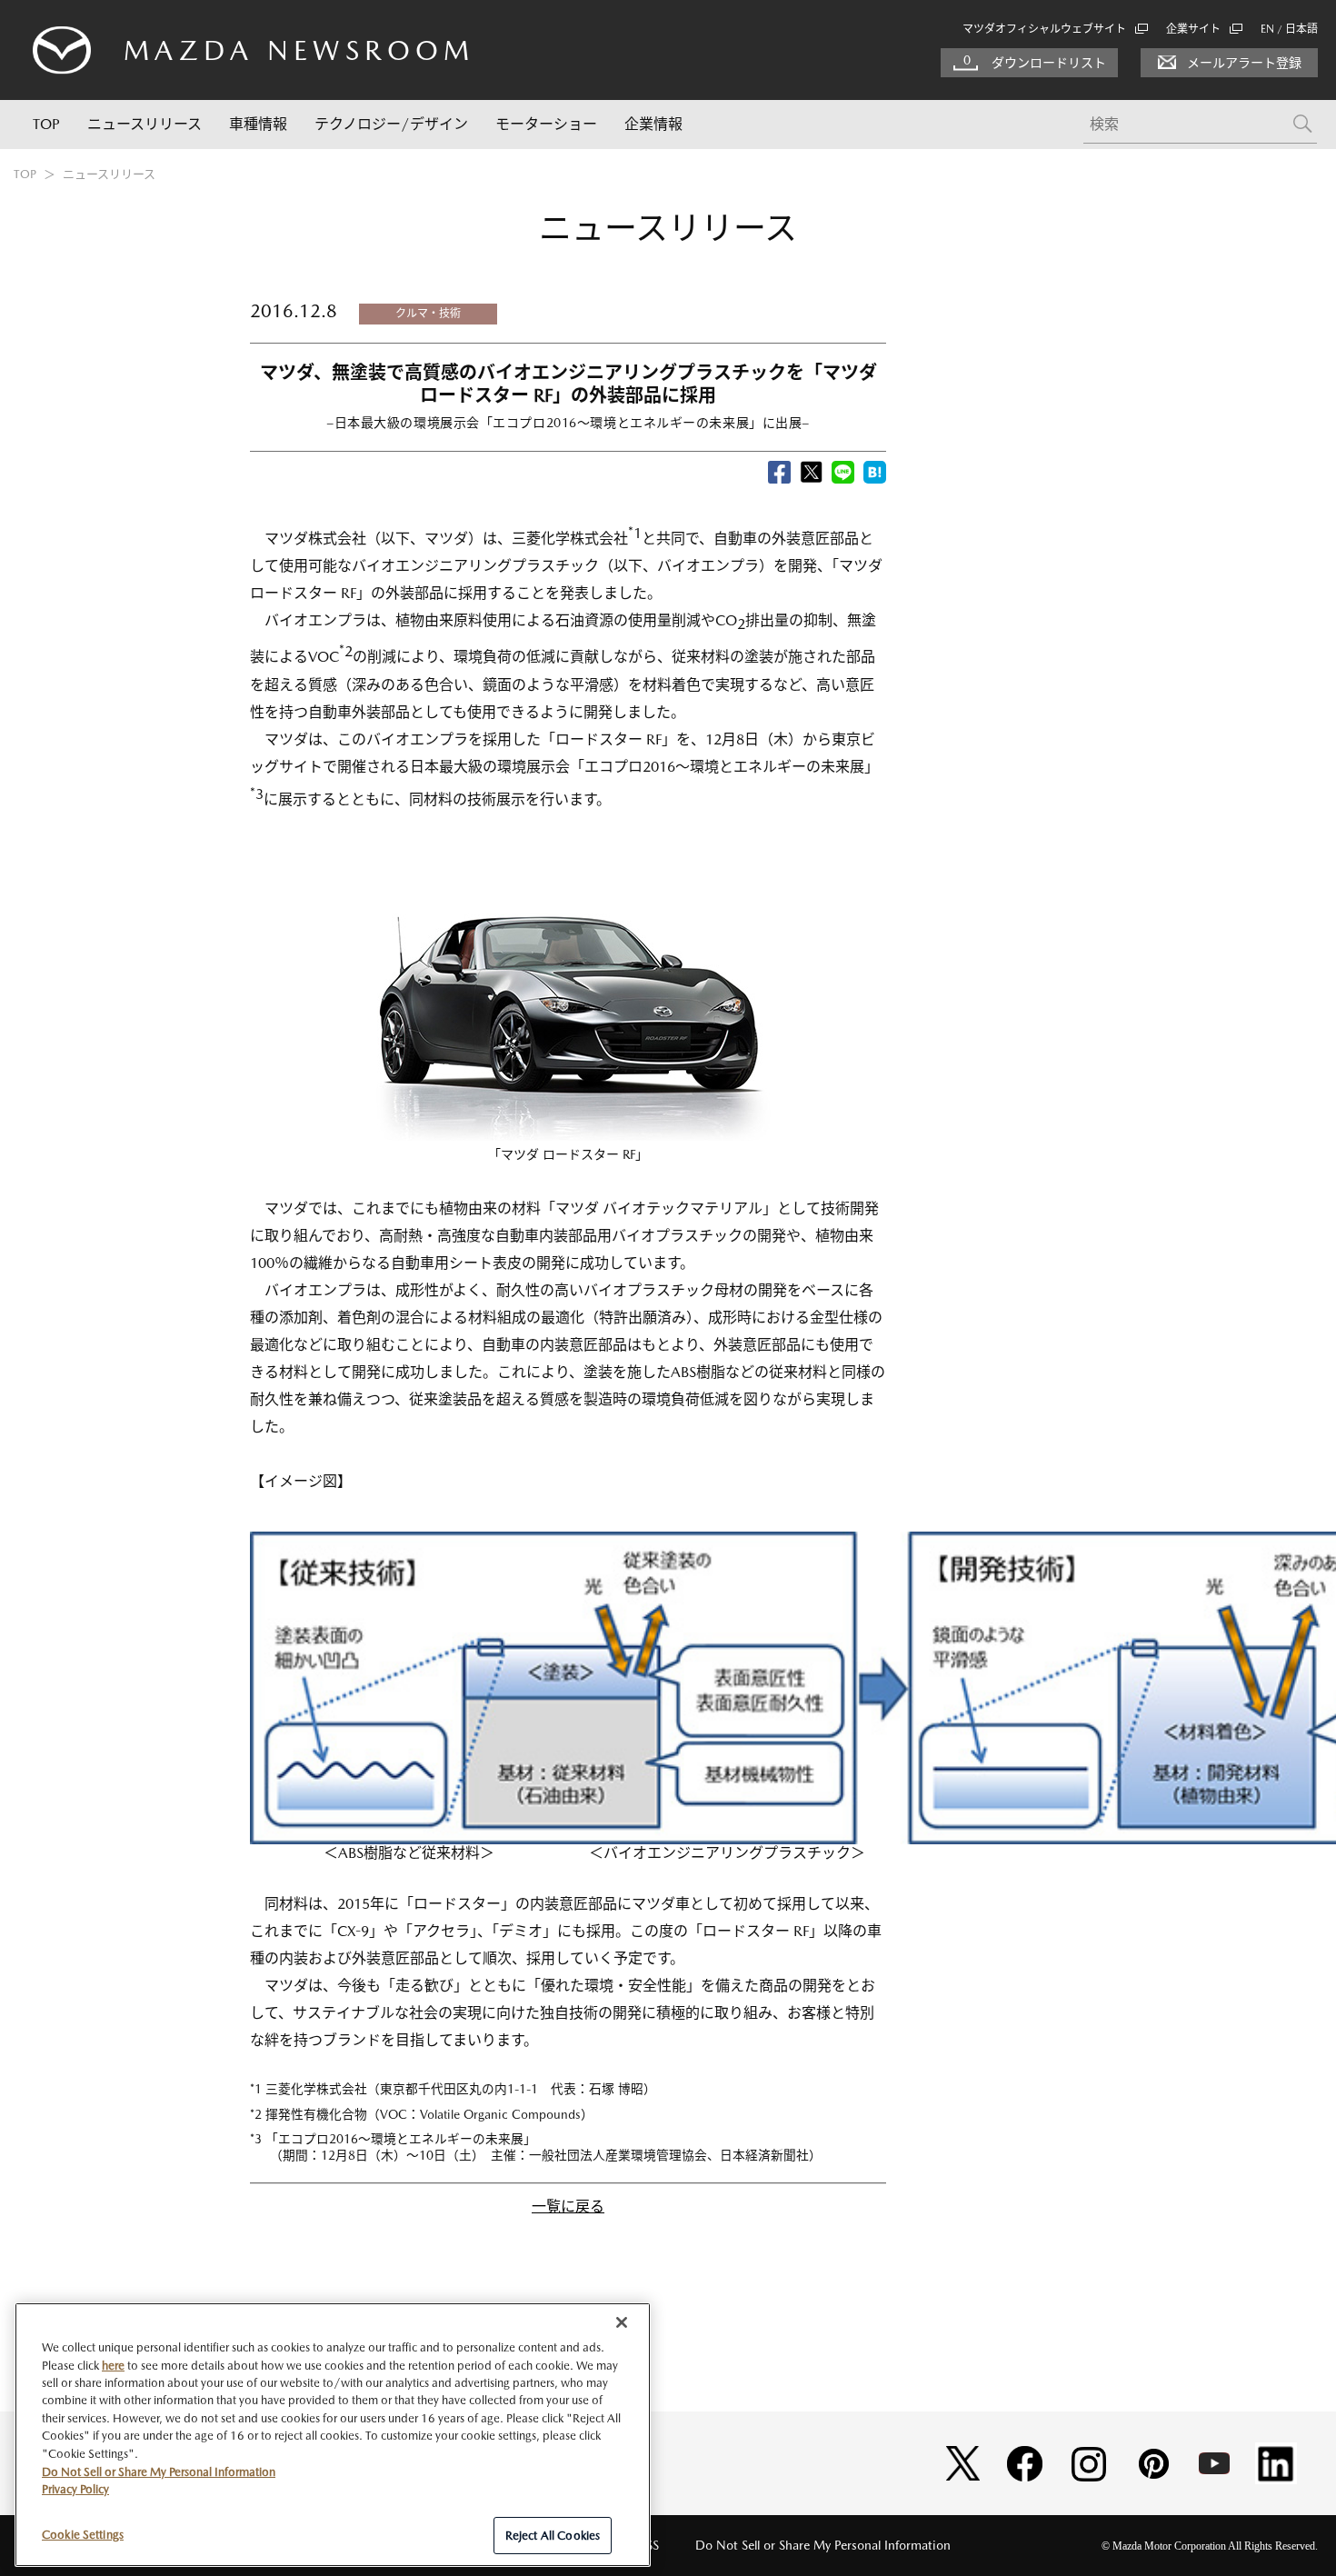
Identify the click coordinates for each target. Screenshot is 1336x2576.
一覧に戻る (568, 2207)
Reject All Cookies (553, 2535)
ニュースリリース (145, 124)
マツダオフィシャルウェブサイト (1044, 29)
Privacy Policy (75, 2489)
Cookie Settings (83, 2534)
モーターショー (546, 124)
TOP (46, 124)
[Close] (622, 2322)
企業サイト (1193, 29)
